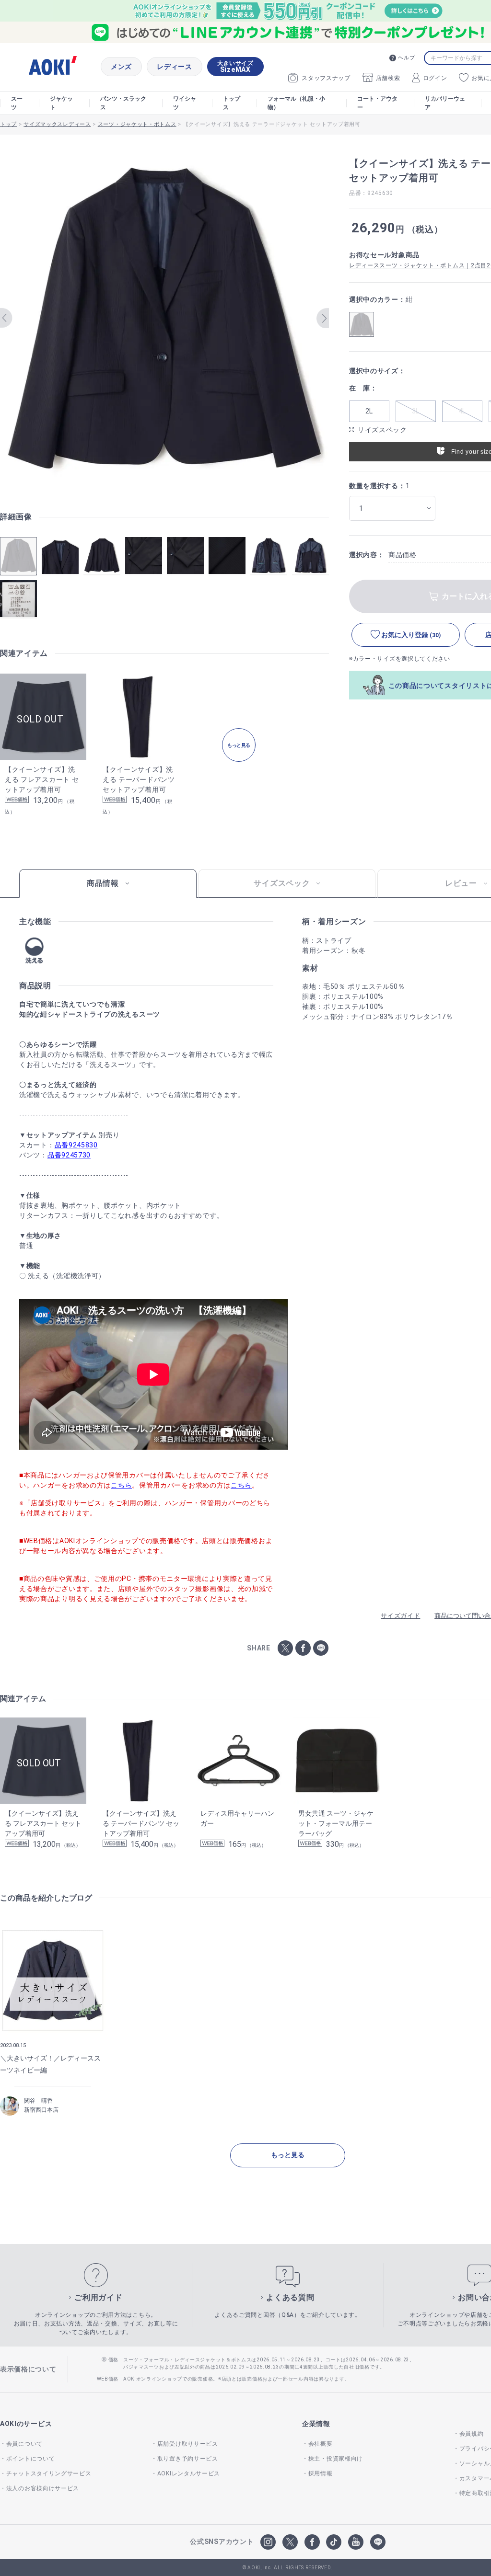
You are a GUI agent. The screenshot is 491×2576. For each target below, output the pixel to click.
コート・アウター (377, 103)
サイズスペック (382, 430)
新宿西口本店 (41, 2110)
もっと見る (288, 2155)
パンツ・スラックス (123, 103)
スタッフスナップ (326, 78)
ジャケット (61, 103)
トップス (232, 103)
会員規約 (472, 2434)
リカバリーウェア (445, 103)
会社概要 (321, 2444)
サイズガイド (400, 1616)
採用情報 (321, 2473)
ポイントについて (30, 2459)
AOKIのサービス (26, 2424)
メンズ (121, 67)
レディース (175, 67)
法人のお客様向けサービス (43, 2488)
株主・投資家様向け (336, 2459)
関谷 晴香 (38, 2101)
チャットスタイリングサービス (49, 2473)
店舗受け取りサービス (188, 2444)
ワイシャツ (185, 103)
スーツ (17, 103)
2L (369, 411)
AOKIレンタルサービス (189, 2473)
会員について (24, 2444)
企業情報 (316, 2424)
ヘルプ (406, 58)
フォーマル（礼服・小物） (296, 103)
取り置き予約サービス (188, 2459)
